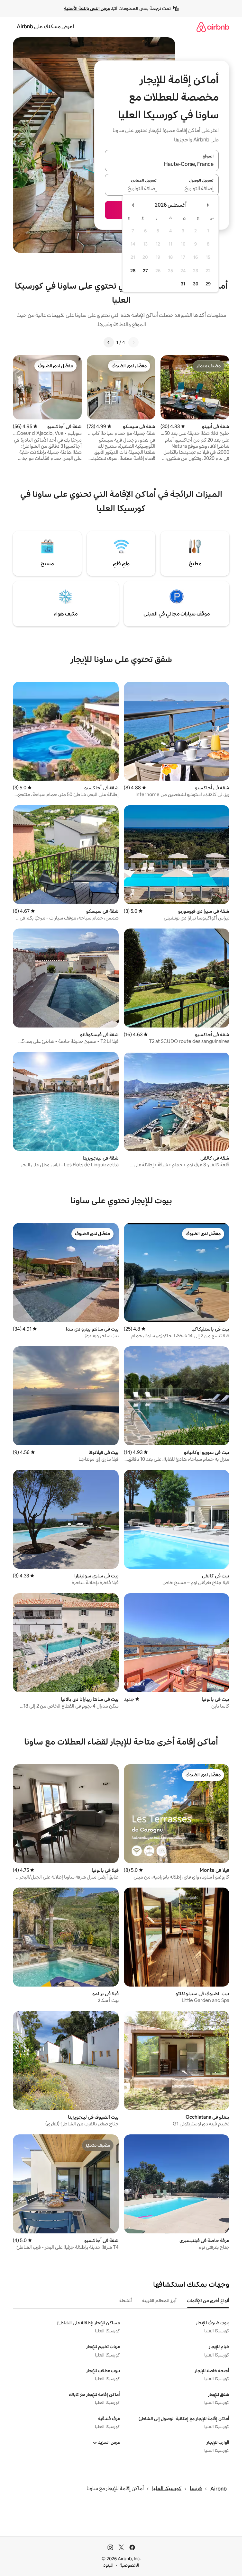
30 (196, 284)
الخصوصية (129, 2565)
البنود (108, 2565)
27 (145, 271)
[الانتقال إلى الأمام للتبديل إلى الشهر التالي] (133, 205)
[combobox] (162, 164)
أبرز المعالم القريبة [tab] (159, 2301)
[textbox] (191, 189)
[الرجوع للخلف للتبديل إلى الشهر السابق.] (207, 205)
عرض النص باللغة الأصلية (87, 8)
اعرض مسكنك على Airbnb (45, 27)
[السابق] (133, 342)
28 (133, 271)
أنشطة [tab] (126, 2301)
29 (208, 284)
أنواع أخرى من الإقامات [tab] (208, 2301)
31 (183, 284)
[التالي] (109, 342)
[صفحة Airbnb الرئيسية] (213, 27)
